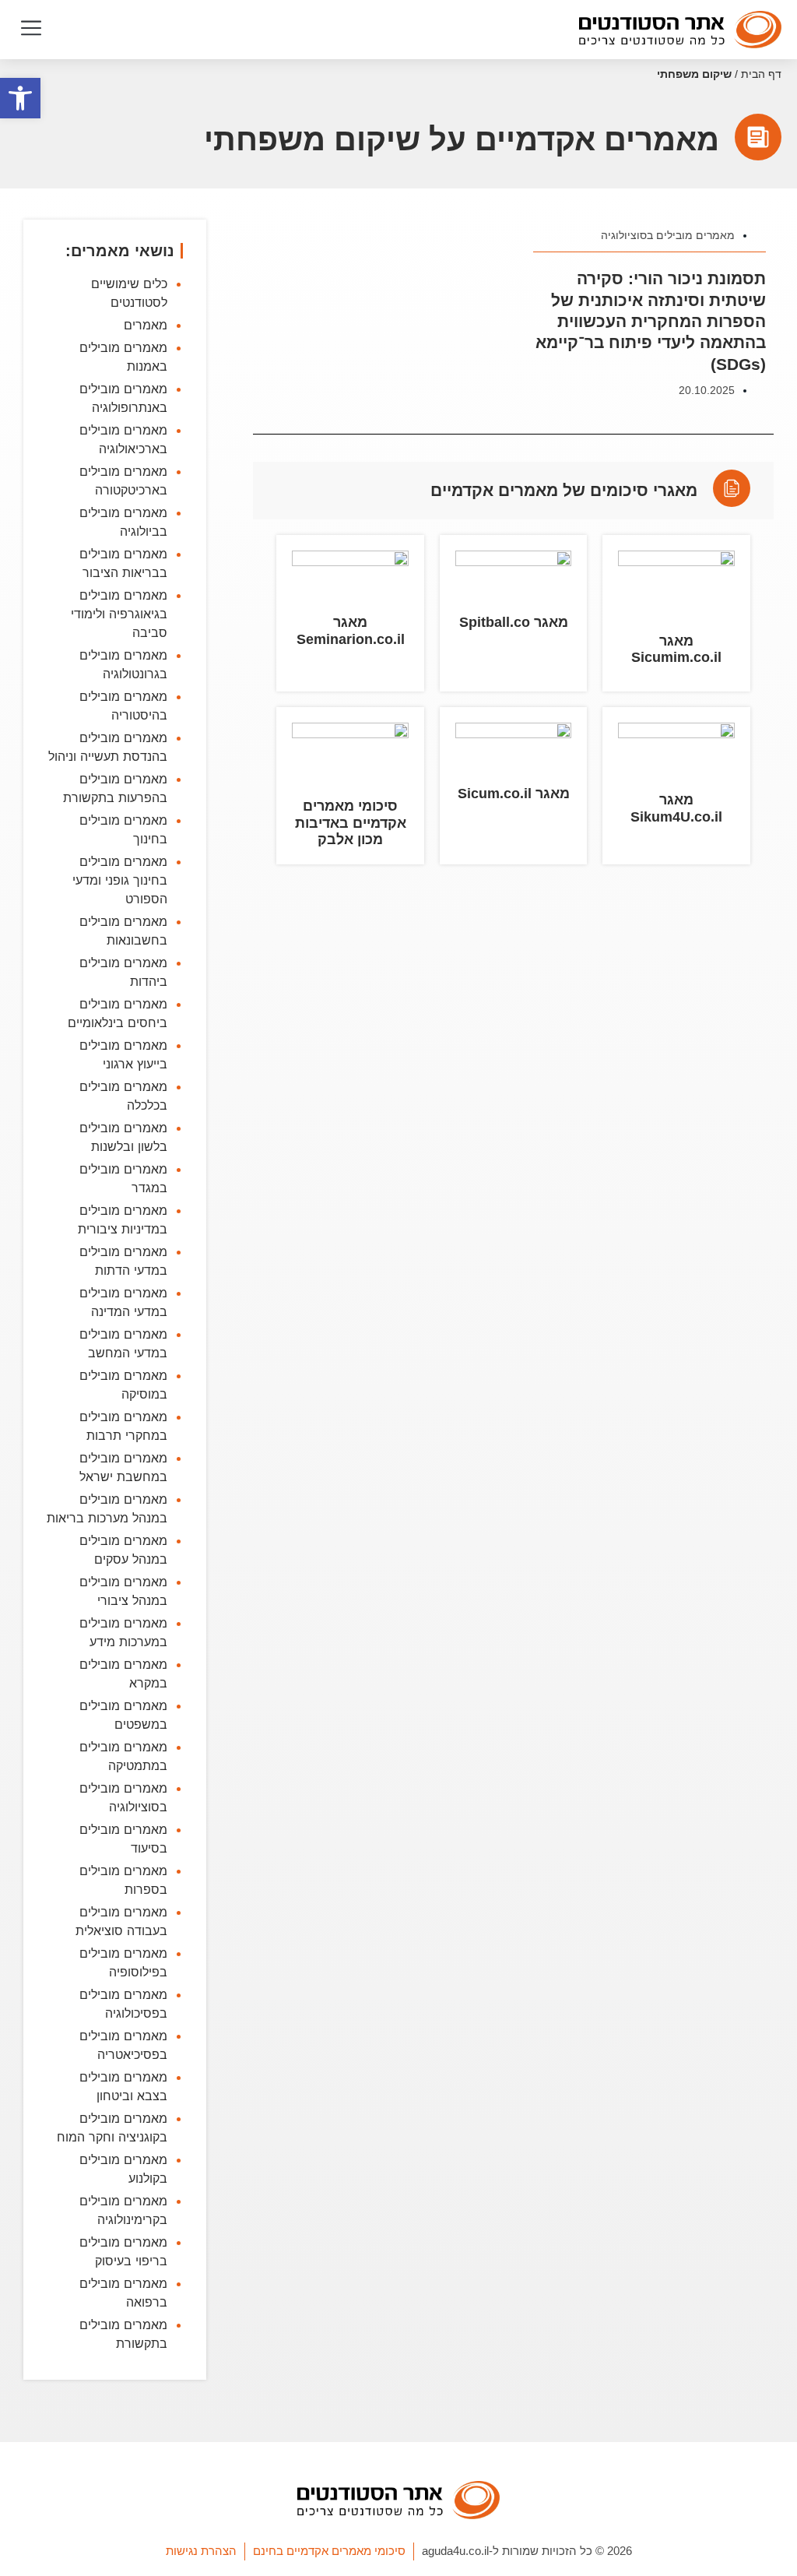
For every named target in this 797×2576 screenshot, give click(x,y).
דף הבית (761, 74)
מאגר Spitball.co (514, 622)
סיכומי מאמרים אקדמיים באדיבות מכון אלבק (351, 823)
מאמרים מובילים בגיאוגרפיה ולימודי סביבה (119, 614)
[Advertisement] (513, 1063)
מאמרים (146, 325)
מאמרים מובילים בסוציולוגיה (668, 235)
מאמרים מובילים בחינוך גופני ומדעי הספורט (120, 880)
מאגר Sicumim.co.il (676, 649)
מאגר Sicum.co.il (514, 794)
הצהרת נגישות (201, 2551)
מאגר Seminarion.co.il (351, 631)
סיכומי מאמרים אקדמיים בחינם (329, 2551)
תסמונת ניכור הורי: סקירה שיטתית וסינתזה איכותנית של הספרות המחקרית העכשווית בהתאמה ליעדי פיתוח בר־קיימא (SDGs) (651, 321)
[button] (31, 30)
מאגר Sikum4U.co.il (676, 808)
